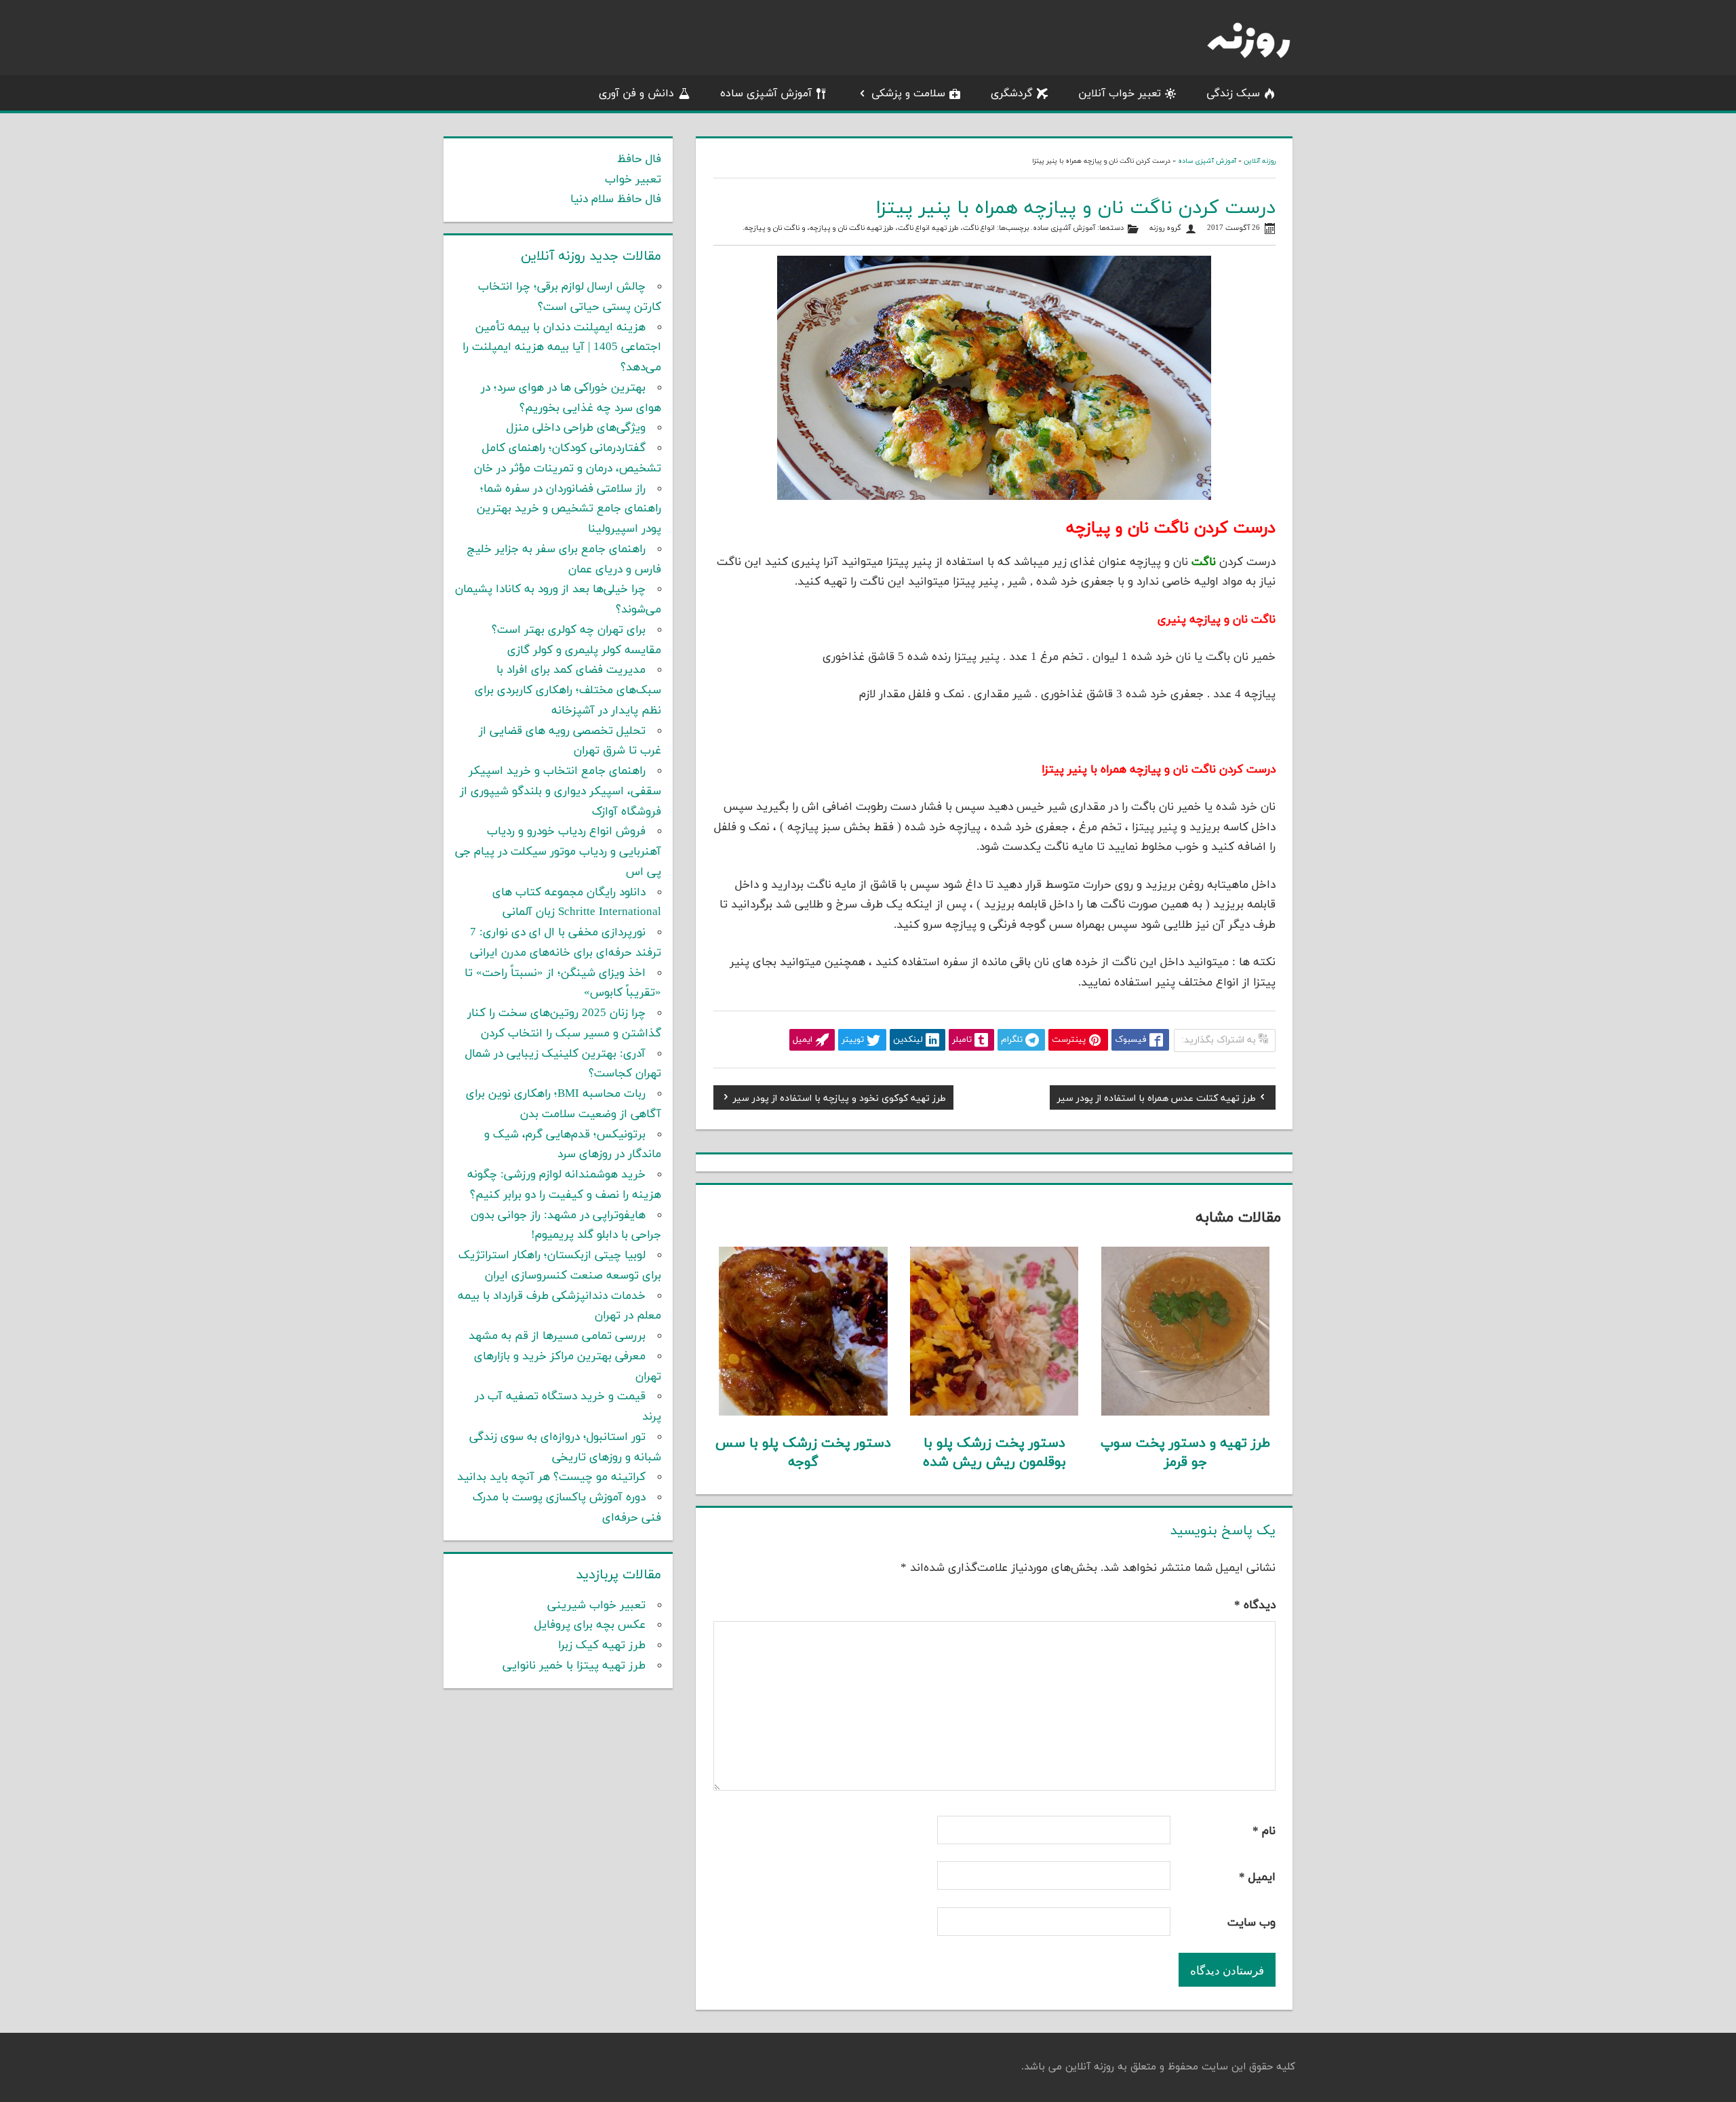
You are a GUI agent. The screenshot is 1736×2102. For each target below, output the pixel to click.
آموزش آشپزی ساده (766, 94)
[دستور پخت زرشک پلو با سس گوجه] (803, 1413)
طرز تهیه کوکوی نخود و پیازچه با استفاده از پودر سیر (840, 1100)
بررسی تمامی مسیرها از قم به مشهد (557, 1336)
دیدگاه (1255, 1605)
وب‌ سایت (1251, 1923)
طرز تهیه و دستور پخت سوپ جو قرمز (1185, 1453)
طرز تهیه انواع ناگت (928, 228)
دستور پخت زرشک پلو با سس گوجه (803, 1453)
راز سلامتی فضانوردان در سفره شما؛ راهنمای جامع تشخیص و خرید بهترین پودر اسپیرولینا (569, 509)
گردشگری (1012, 94)
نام (1264, 1831)
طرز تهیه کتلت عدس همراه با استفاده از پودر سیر (1157, 1100)
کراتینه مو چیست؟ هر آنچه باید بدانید (551, 1477)
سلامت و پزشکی (908, 94)
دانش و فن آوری (636, 94)
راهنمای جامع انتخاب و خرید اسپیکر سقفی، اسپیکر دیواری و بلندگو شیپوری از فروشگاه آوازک (560, 792)
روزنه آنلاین (1260, 161)
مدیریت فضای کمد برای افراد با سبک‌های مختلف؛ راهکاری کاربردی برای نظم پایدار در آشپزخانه (568, 690)
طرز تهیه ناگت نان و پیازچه (852, 228)
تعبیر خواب (633, 180)
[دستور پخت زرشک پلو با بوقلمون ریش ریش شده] (994, 1413)
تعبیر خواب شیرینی (596, 1605)
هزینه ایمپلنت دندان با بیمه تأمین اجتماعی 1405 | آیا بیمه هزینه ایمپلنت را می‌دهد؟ (562, 348)
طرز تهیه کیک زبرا (602, 1646)
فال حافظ (639, 159)
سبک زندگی (1233, 94)
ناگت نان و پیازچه (772, 228)
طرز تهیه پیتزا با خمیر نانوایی (574, 1666)
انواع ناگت (979, 228)
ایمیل (1257, 1877)
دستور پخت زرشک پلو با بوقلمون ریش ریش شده (994, 1453)
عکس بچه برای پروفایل (590, 1625)
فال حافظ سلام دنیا (616, 199)
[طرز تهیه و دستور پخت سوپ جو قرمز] (1186, 1413)
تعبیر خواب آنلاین (1120, 94)
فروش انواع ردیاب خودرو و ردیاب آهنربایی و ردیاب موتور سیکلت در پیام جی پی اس (558, 852)
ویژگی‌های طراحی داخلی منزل (576, 428)
